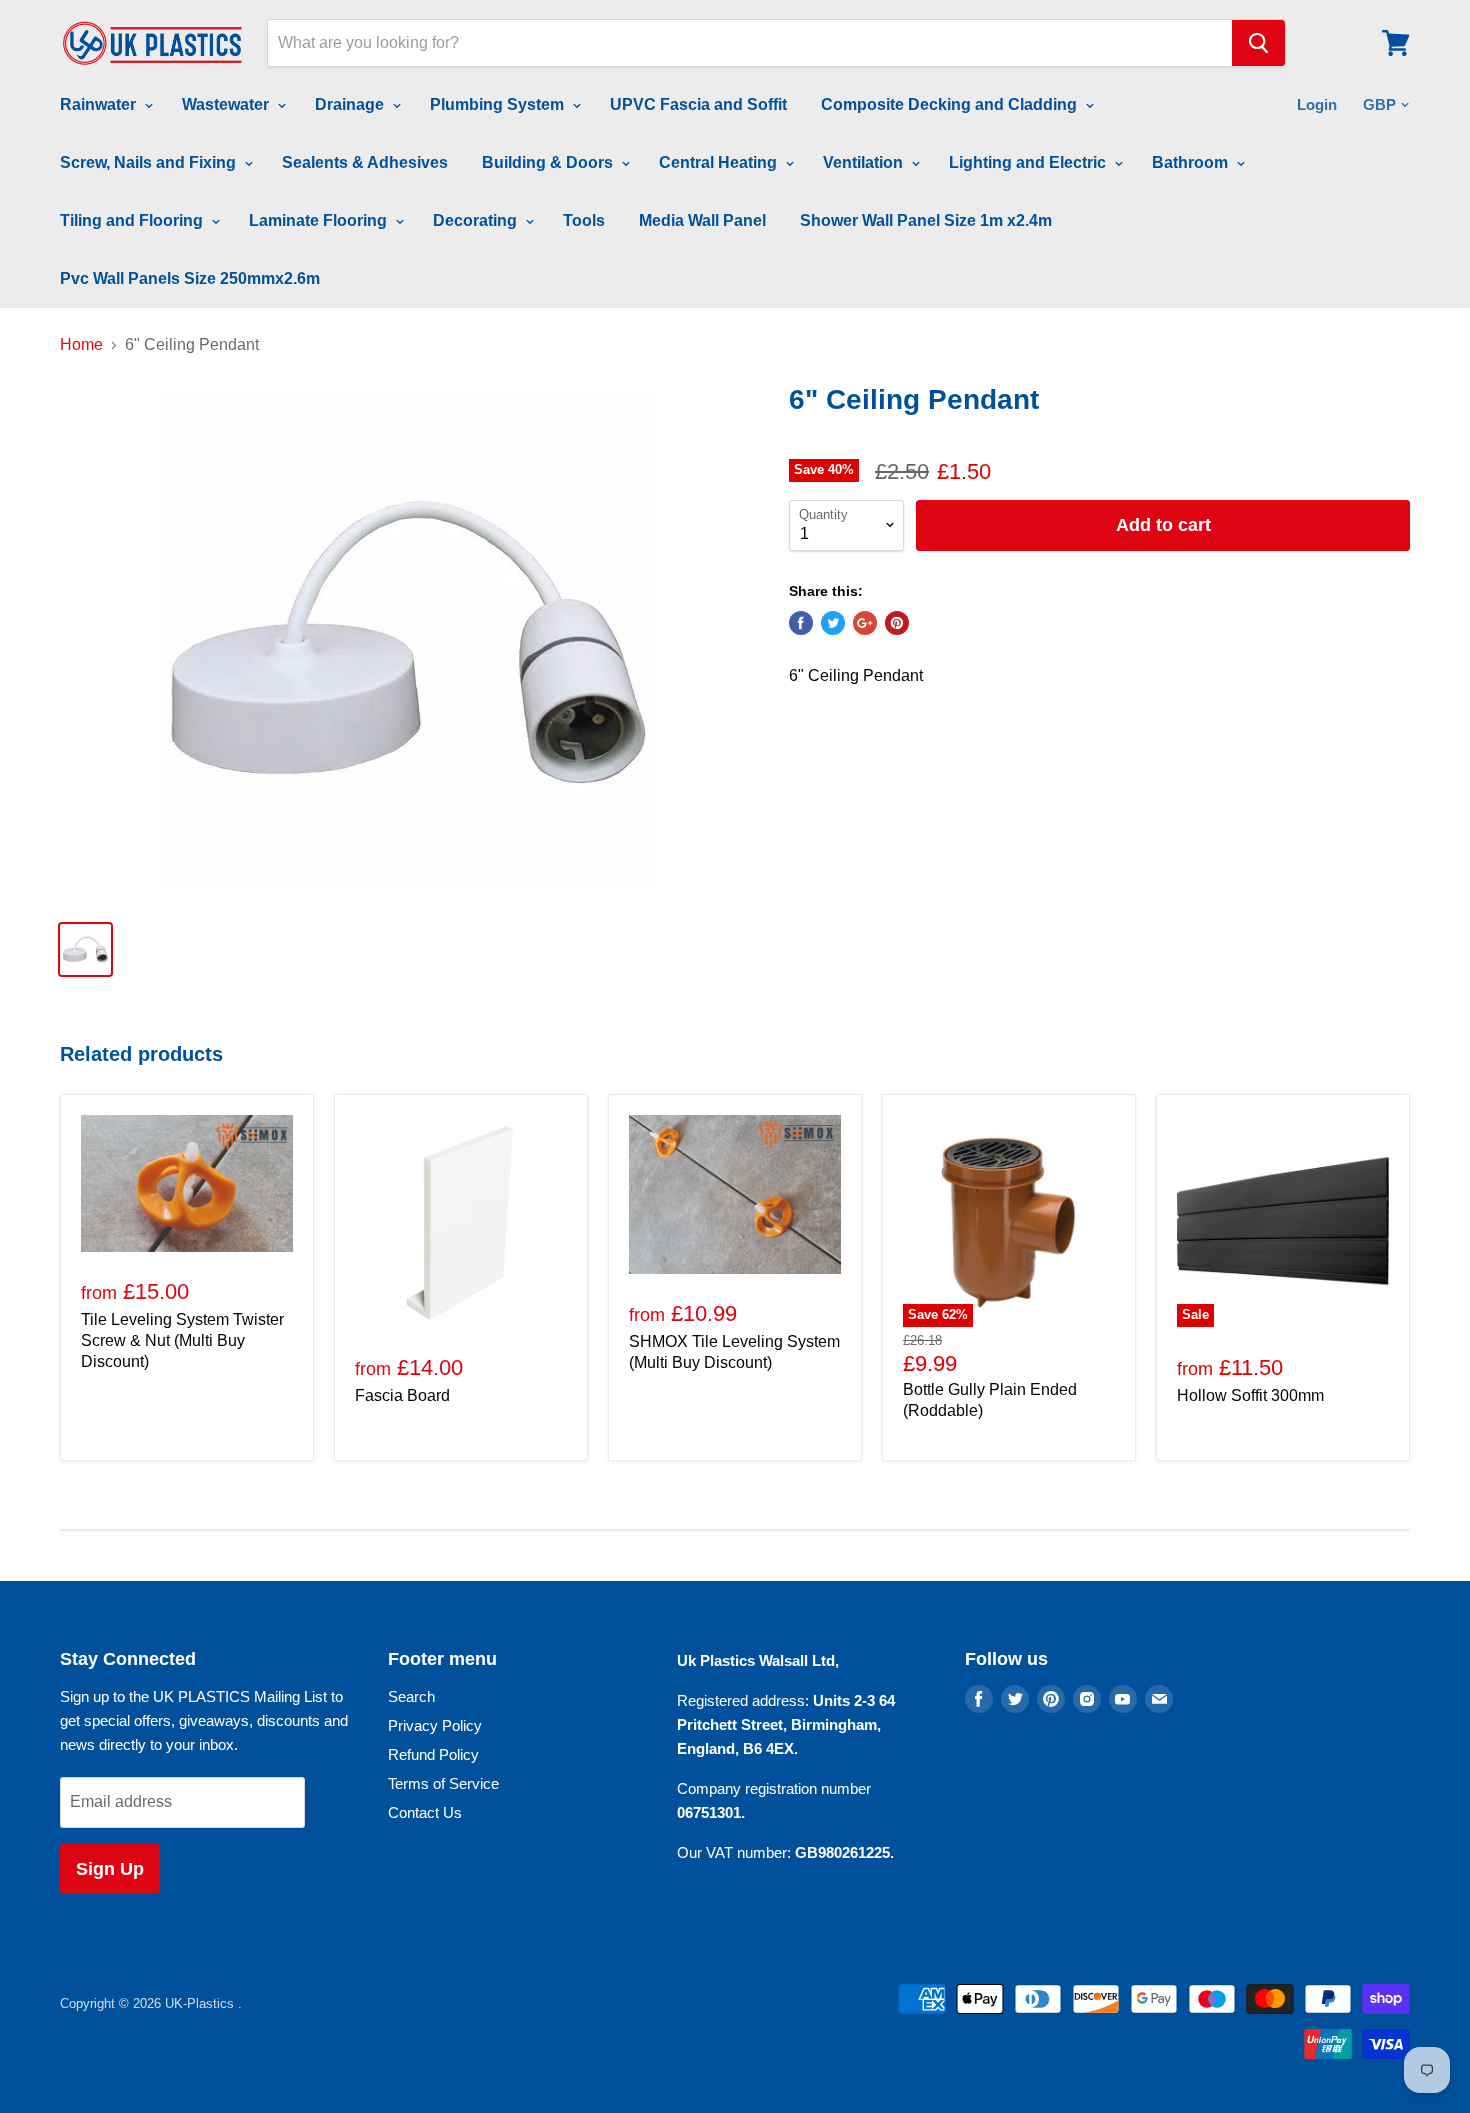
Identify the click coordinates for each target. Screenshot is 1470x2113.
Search (411, 1696)
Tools (584, 220)
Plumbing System (499, 104)
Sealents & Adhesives (365, 162)
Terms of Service (443, 1783)
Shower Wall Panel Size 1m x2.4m (926, 220)
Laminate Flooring (320, 220)
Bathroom (1192, 162)
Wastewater (227, 104)
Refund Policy (433, 1754)
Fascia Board (402, 1395)
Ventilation (865, 162)
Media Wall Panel (702, 220)
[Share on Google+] (865, 623)
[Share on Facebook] (801, 623)
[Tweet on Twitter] (833, 623)
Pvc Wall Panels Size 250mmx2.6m (190, 278)
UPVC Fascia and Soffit (698, 104)
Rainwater (100, 104)
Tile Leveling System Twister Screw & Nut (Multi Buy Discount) (182, 1340)
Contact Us (425, 1812)
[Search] (1258, 43)
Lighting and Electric (1029, 162)
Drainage (351, 104)
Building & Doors (549, 162)
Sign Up (110, 1869)
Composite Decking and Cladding (951, 104)
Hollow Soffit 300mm (1250, 1395)
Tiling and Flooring (133, 220)
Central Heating (720, 162)
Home (81, 344)
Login (1317, 104)
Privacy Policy (435, 1725)
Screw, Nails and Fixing (150, 162)
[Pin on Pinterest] (897, 623)
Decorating (477, 220)
